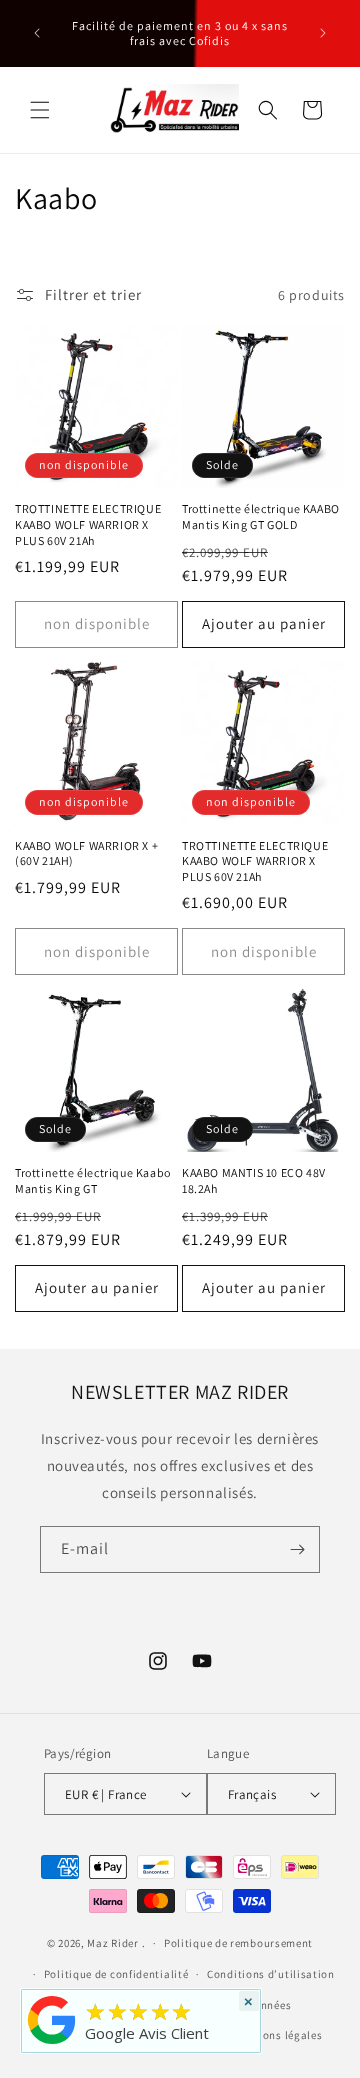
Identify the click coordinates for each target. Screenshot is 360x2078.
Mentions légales (277, 2035)
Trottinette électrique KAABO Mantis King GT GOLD (261, 516)
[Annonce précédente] (37, 33)
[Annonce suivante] (323, 33)
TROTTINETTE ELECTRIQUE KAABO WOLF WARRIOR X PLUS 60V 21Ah (88, 524)
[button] (40, 110)
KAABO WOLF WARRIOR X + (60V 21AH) (86, 853)
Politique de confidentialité (116, 1974)
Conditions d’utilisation (271, 1974)
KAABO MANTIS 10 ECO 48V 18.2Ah (254, 1180)
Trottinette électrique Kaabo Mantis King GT (93, 1180)
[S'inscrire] (297, 1549)
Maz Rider (112, 1943)
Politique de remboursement (238, 1943)
